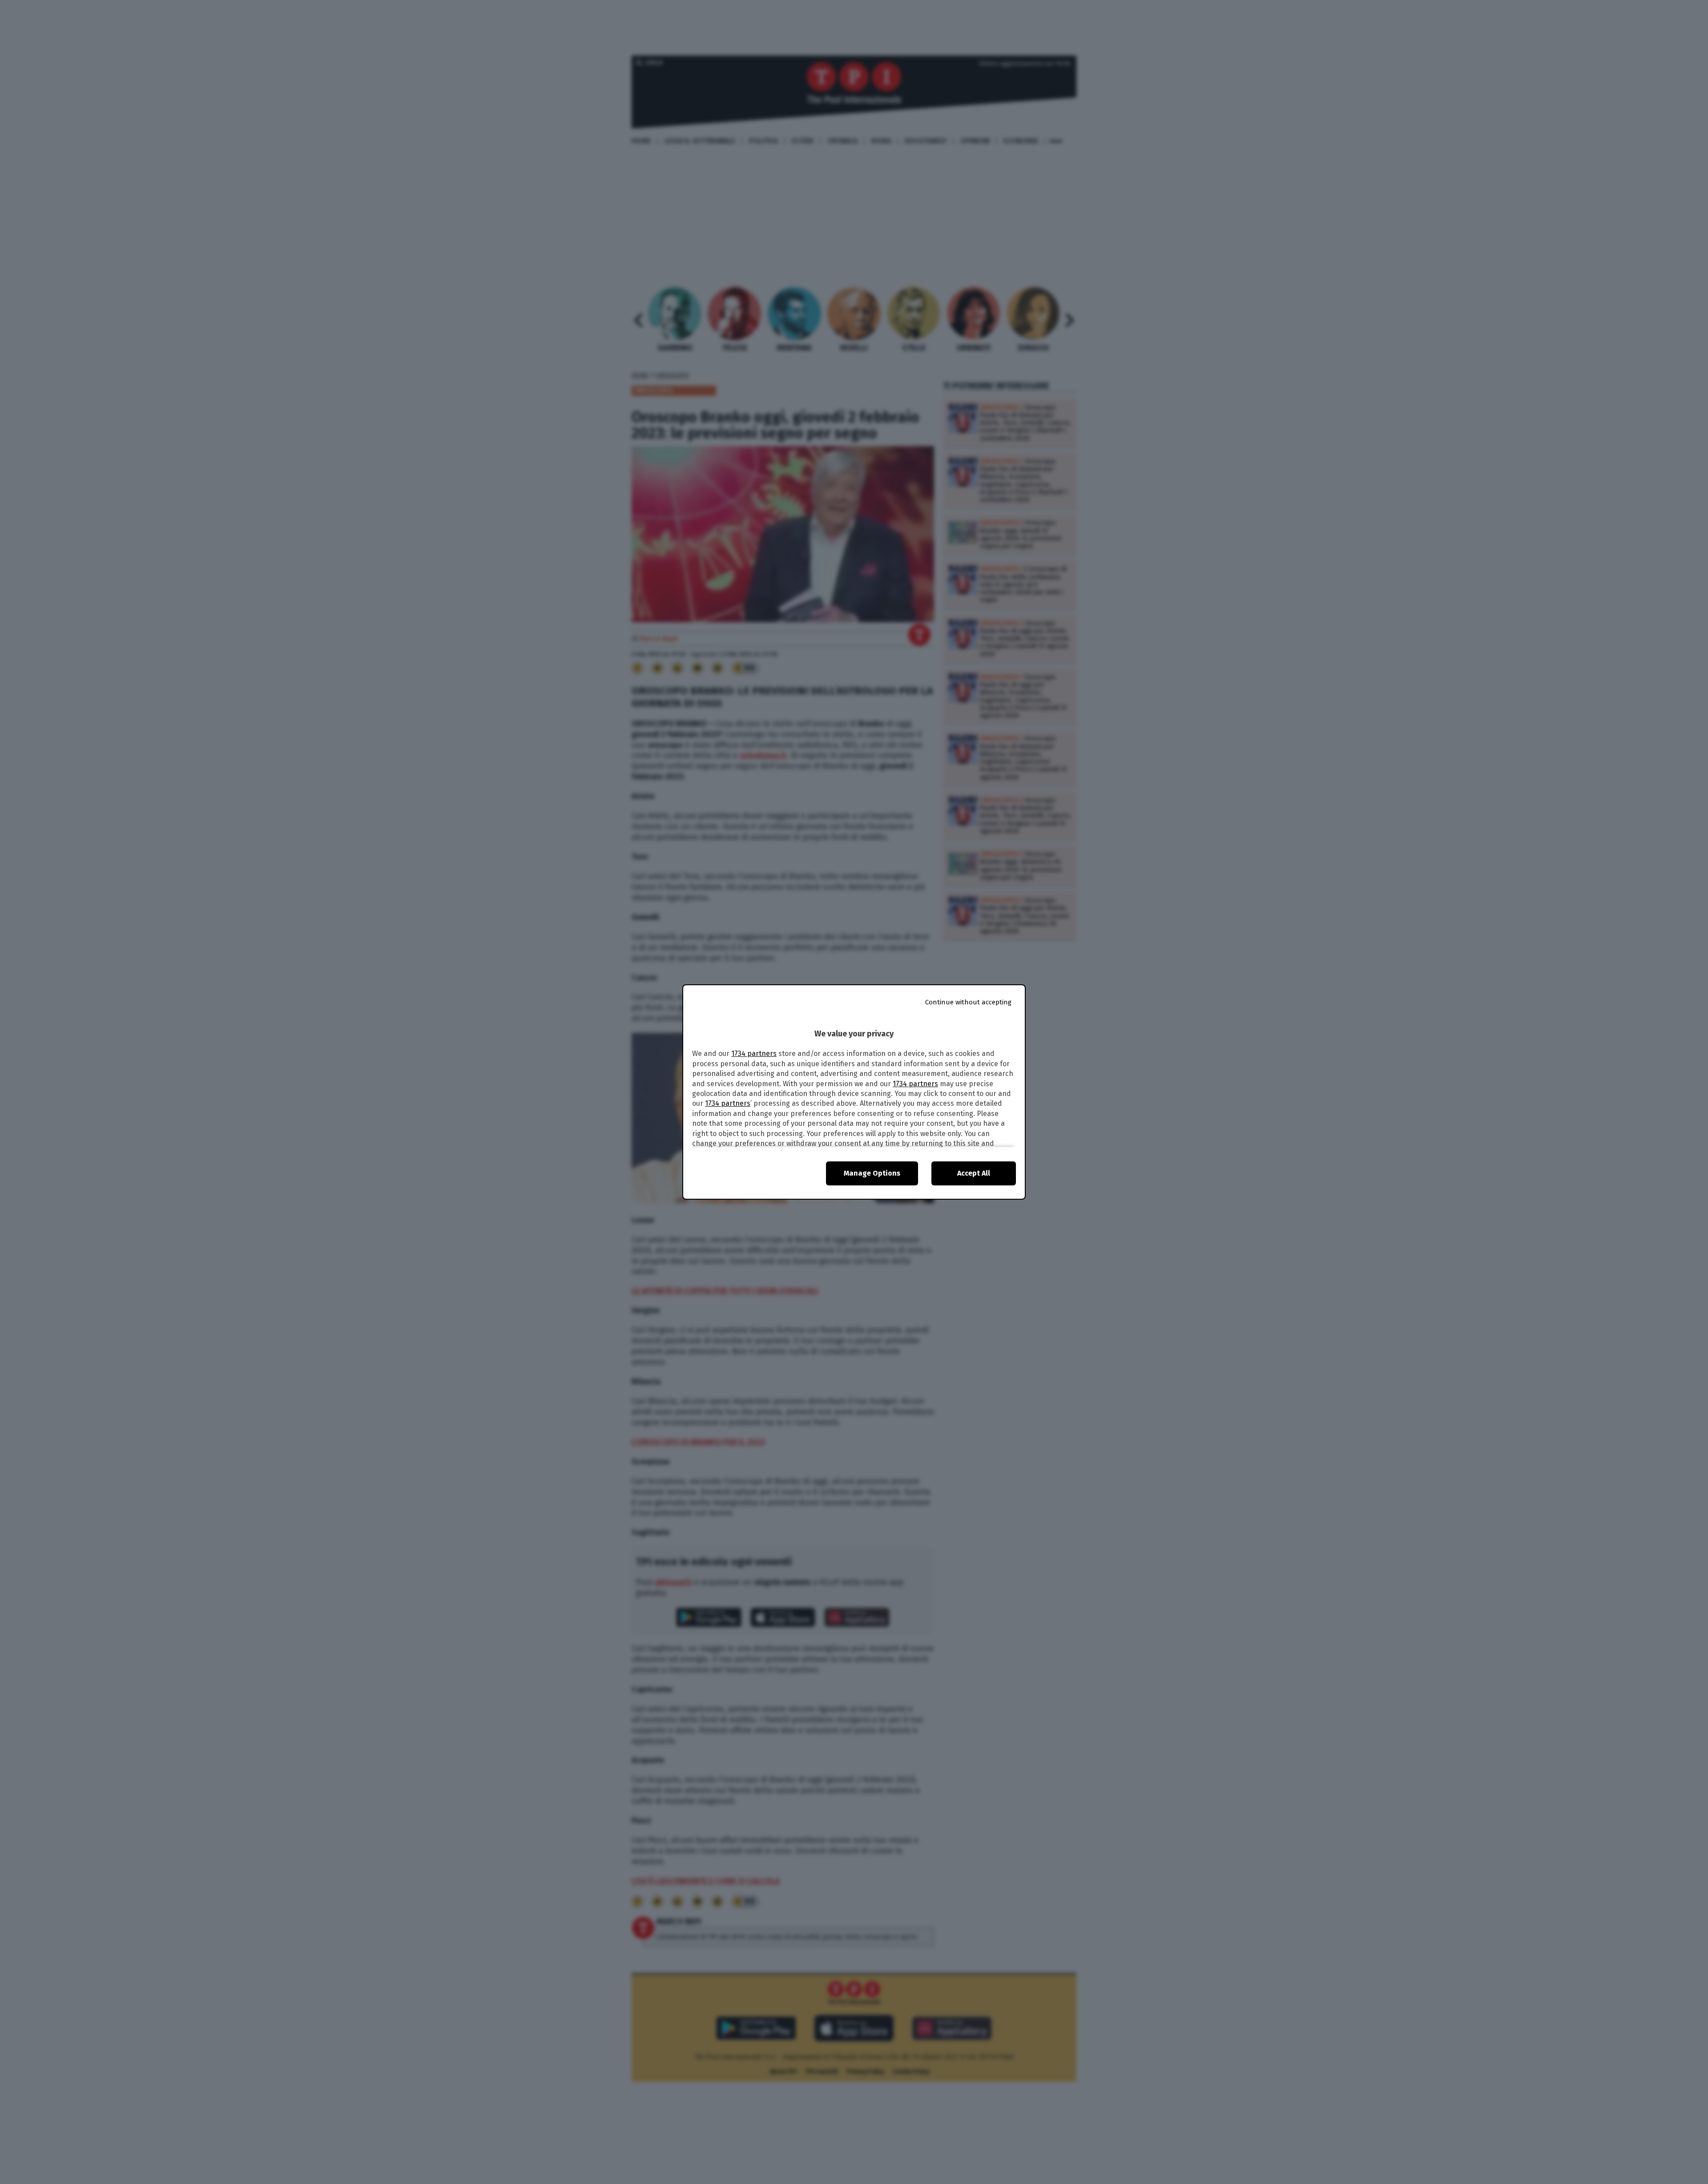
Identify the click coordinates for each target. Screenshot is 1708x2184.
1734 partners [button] (754, 1054)
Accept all (974, 1173)
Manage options (872, 1173)
